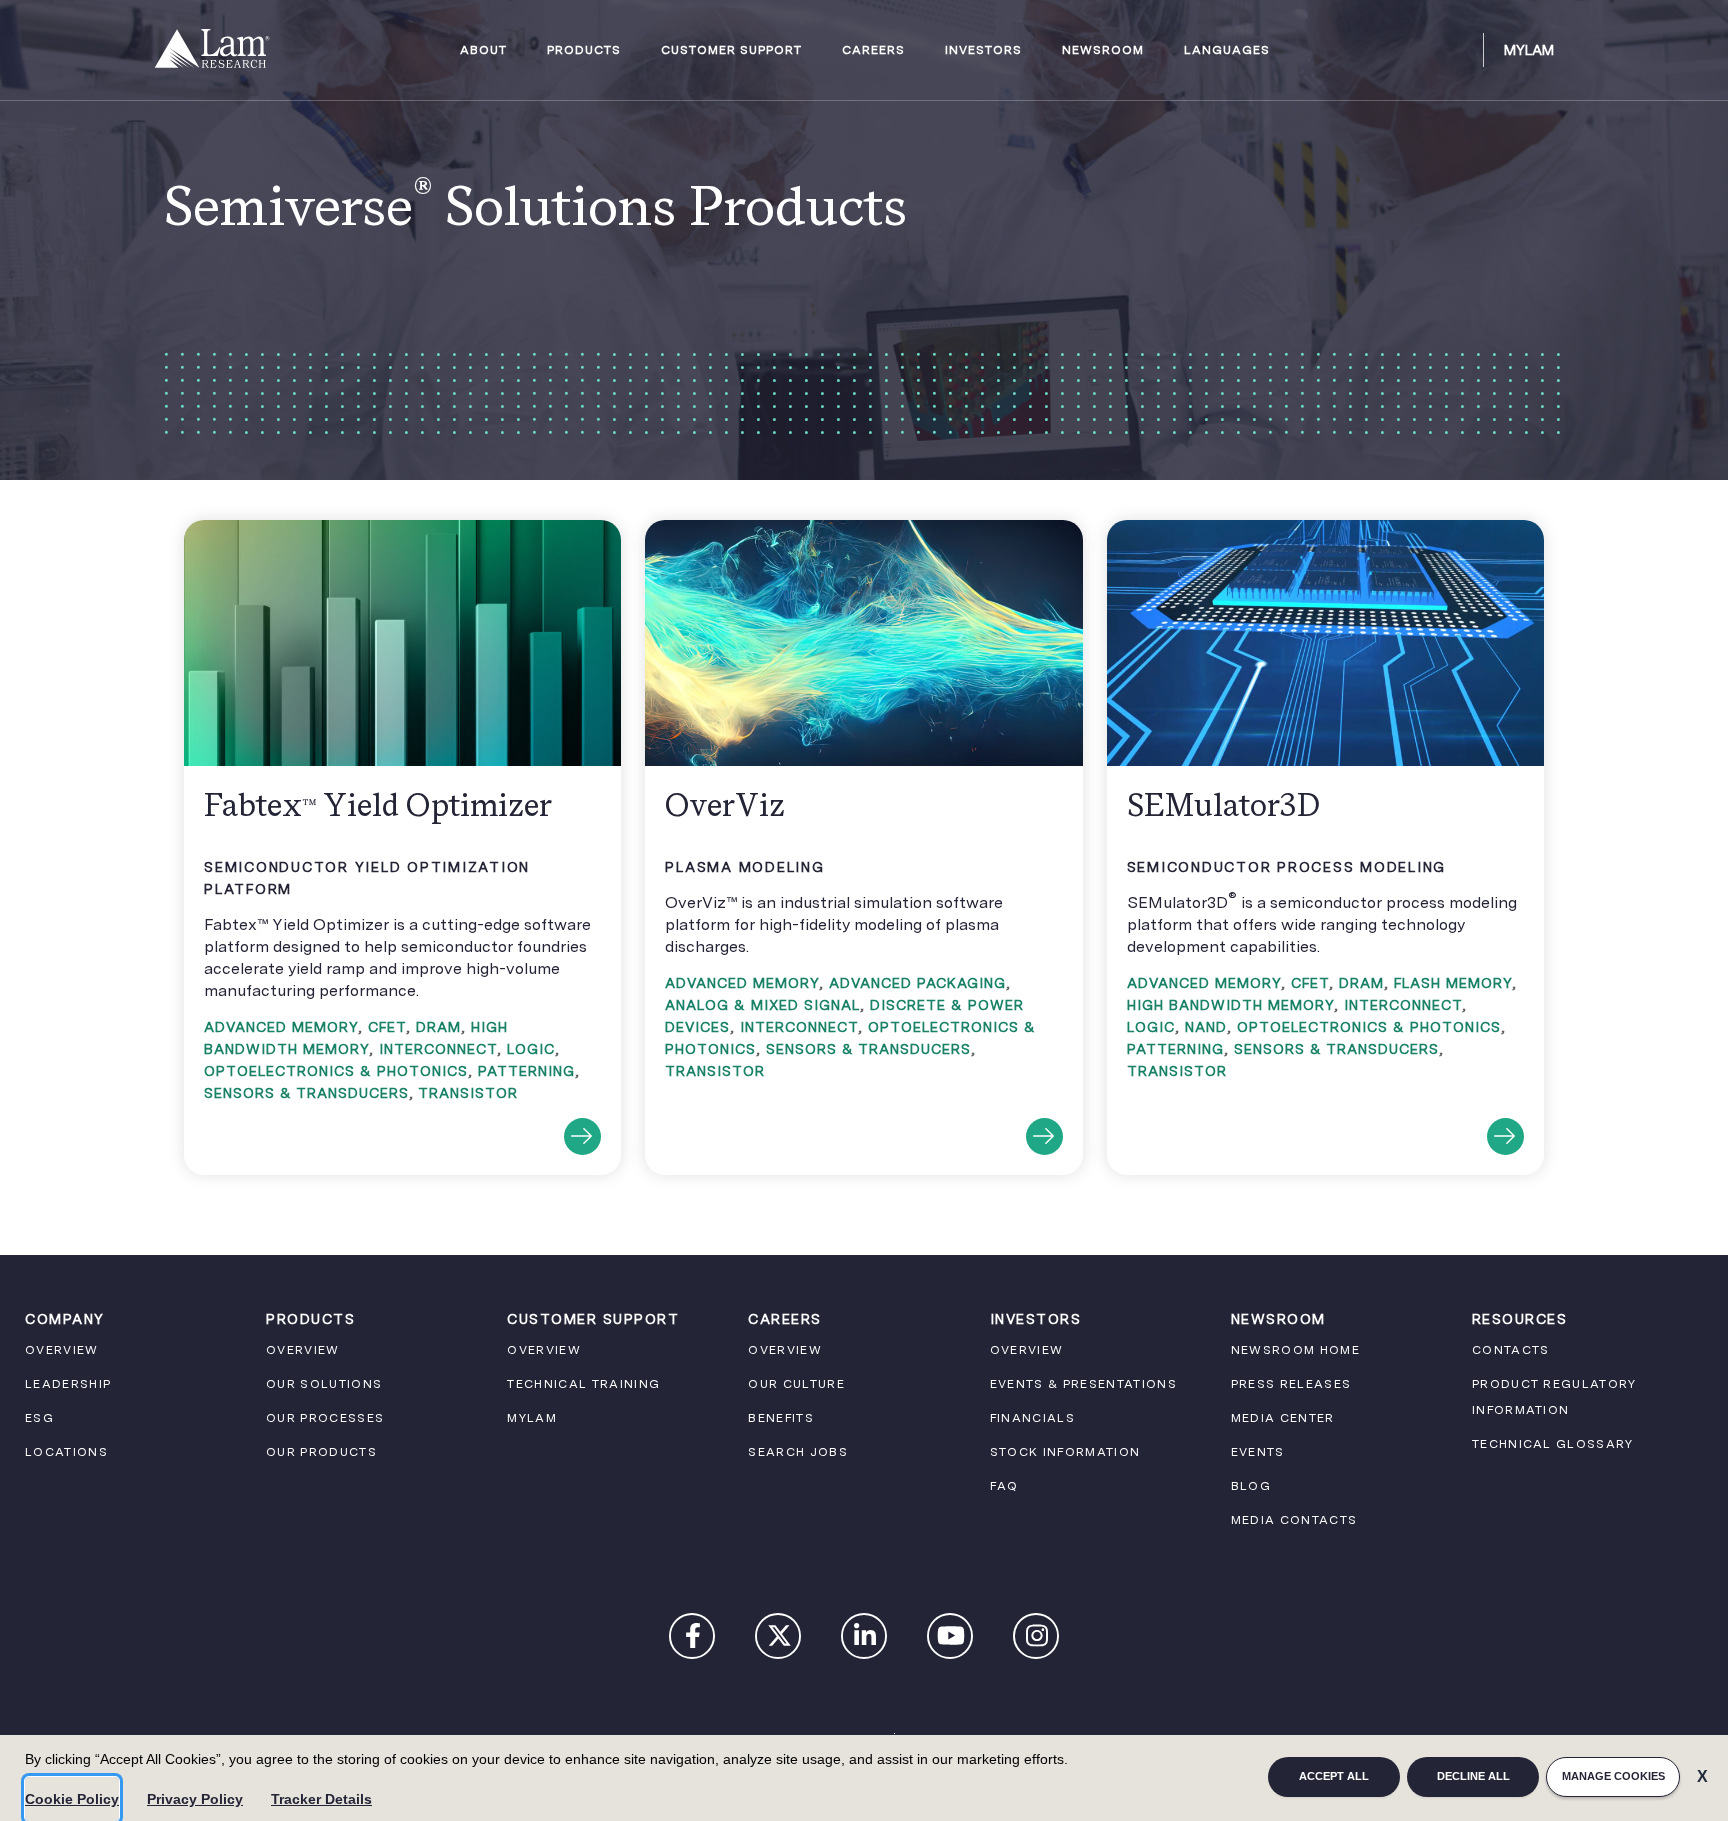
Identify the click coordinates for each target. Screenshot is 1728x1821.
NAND (1206, 1027)
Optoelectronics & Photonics (336, 1071)
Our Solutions (324, 1384)
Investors (983, 50)
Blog (1251, 1486)
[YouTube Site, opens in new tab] (951, 1640)
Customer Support (731, 50)
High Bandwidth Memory (1230, 1005)
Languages (1227, 50)
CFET (387, 1027)
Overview (62, 1350)
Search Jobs (798, 1452)
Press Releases (1291, 1384)
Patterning (526, 1071)
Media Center (1283, 1418)
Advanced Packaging (917, 983)
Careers (873, 50)
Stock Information (1065, 1452)
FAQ (1004, 1486)
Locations (66, 1452)
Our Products (321, 1452)
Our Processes (325, 1418)
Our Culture (796, 1384)
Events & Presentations (1083, 1384)
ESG (39, 1418)
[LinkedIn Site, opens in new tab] (865, 1640)
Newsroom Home (1295, 1350)
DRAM (438, 1027)
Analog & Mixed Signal (762, 1005)
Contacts (1511, 1350)
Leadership (68, 1384)
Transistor (468, 1093)
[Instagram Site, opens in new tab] (1037, 1640)
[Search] (1459, 50)
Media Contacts (1294, 1520)
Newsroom (1103, 50)
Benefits (781, 1418)
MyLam (1529, 50)
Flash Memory (1453, 983)
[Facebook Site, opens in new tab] (693, 1640)
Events (1258, 1452)
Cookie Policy (72, 1799)
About (483, 50)
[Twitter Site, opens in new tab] (779, 1640)
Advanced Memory (281, 1027)
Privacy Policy (195, 1799)
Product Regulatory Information (1554, 1397)
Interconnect (438, 1049)
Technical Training (583, 1384)
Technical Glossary (1553, 1444)
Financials (1032, 1418)
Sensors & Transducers (306, 1093)
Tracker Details (321, 1799)
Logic (531, 1049)
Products (584, 50)
